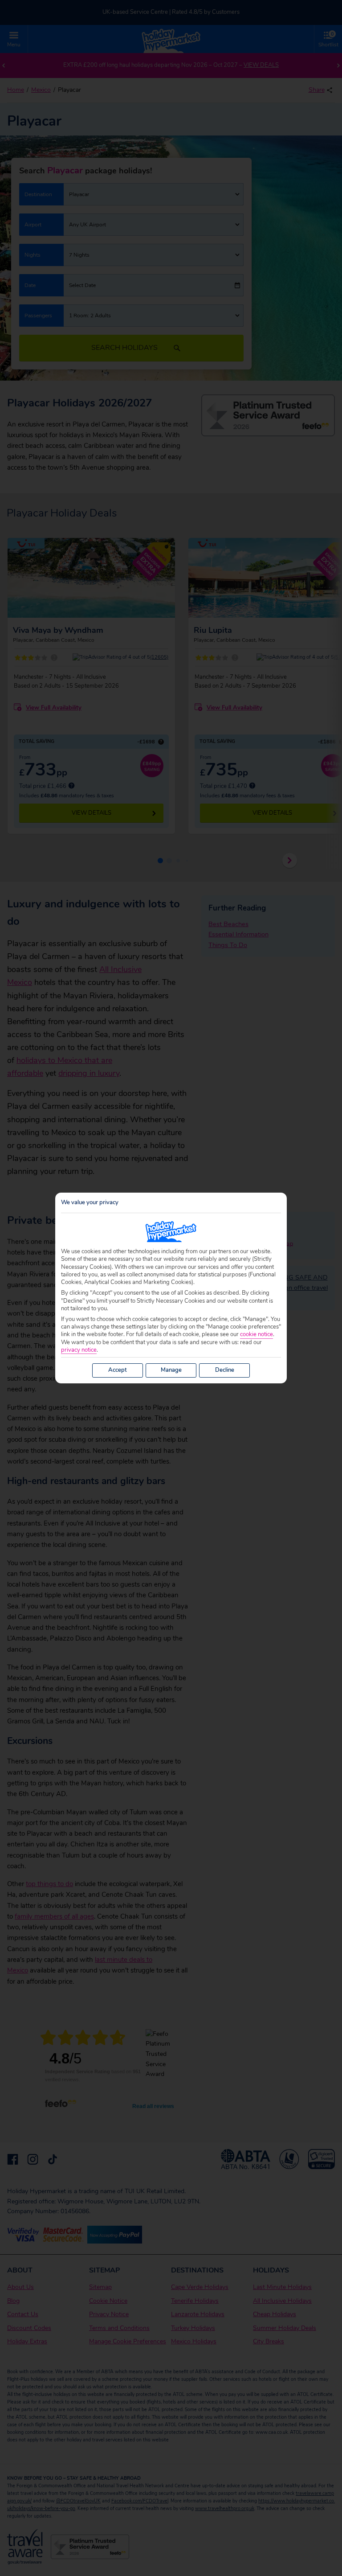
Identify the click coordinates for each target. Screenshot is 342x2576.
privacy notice (79, 1350)
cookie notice (256, 1335)
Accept (118, 1370)
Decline (225, 1370)
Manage (171, 1370)
